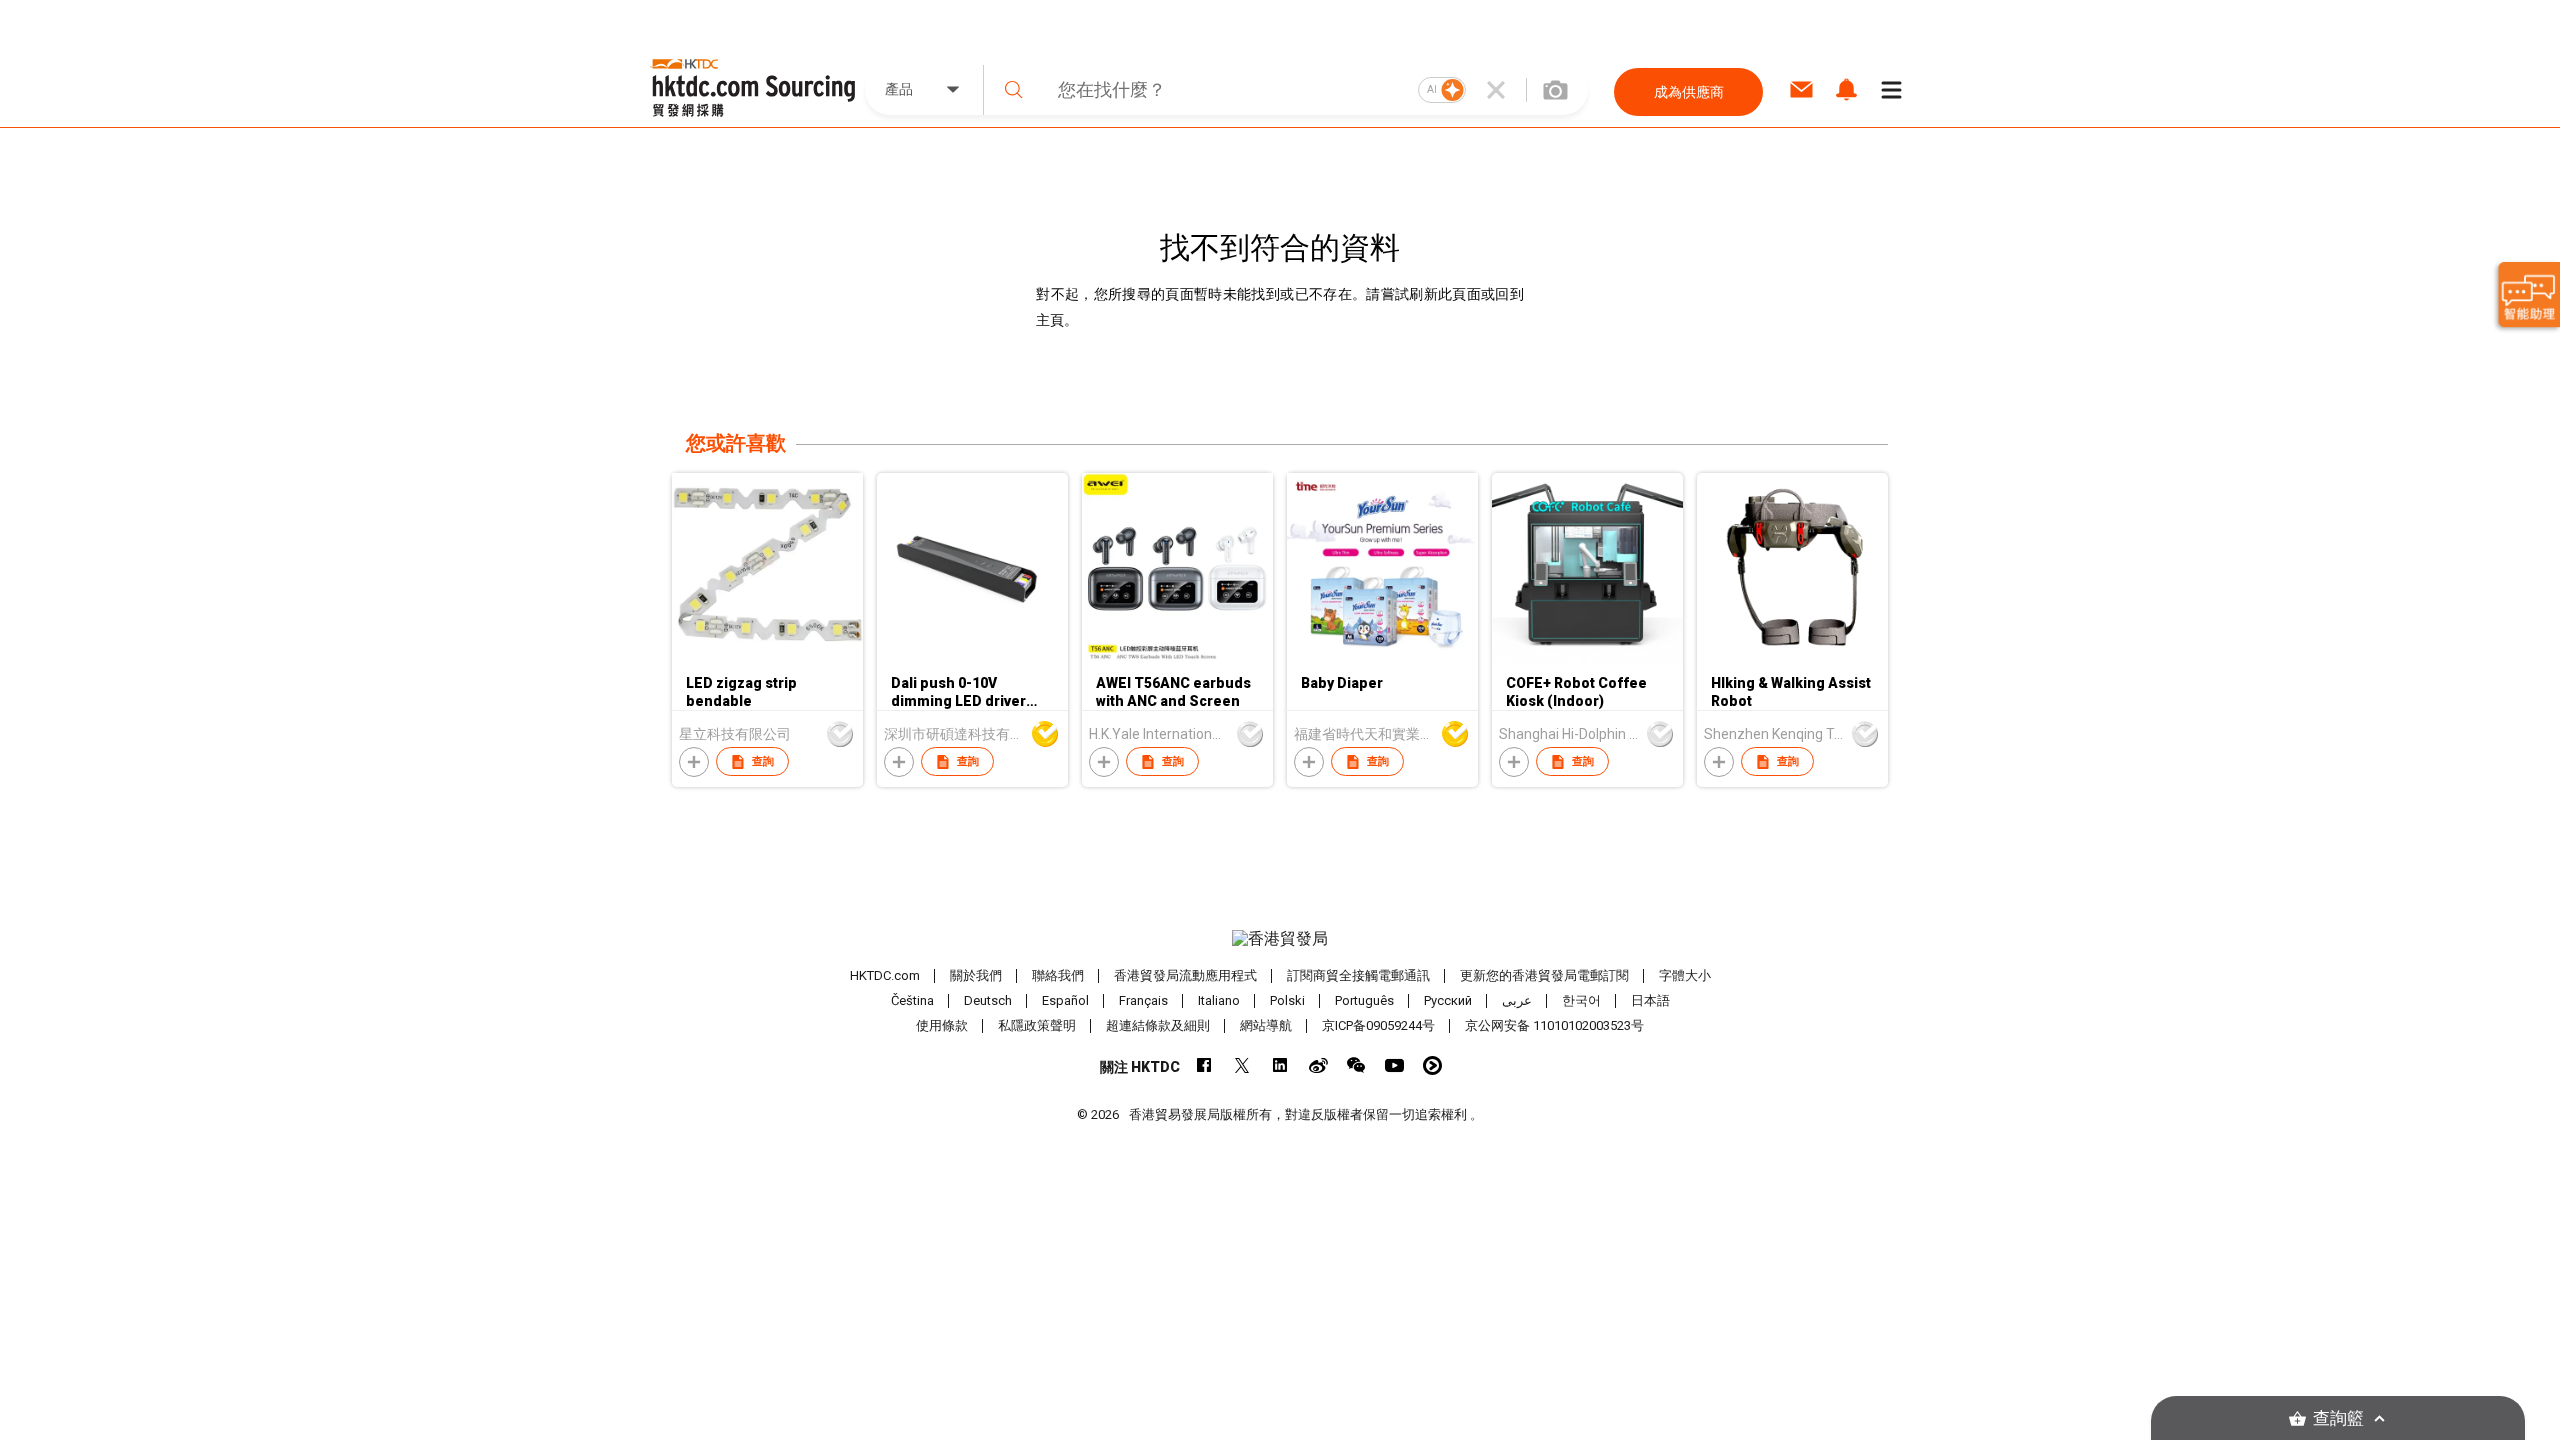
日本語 (1650, 1000)
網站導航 (1266, 1025)
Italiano (1219, 1000)
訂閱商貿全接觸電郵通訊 (1358, 975)
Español (1065, 1000)
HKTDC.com (885, 975)
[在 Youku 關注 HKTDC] (1432, 1065)
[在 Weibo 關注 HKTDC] (1318, 1065)
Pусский (1448, 1000)
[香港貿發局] (1280, 939)
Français (1143, 1000)
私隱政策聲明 (1037, 1025)
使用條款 (942, 1025)
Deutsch (988, 1000)
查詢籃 (2338, 1418)
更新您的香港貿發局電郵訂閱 (1544, 975)
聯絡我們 (1058, 975)
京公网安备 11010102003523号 (1554, 1025)
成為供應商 (1689, 92)
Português (1364, 1000)
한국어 (1581, 1000)
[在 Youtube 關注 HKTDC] (1394, 1065)
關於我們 (976, 975)
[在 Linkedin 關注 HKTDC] (1280, 1065)
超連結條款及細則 (1158, 1025)
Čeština (912, 1000)
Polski (1287, 1000)
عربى (1517, 1000)
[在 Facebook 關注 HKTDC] (1204, 1065)
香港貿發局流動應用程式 (1185, 975)
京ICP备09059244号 (1378, 1025)
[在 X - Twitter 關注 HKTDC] (1242, 1065)
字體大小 (1685, 975)
